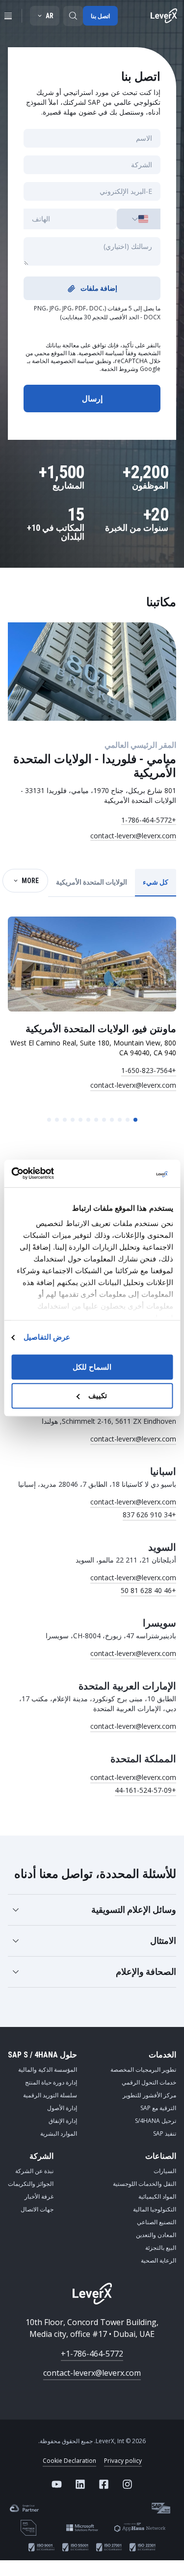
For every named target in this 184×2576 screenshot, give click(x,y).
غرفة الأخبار (39, 2196)
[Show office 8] (80, 1120)
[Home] (164, 16)
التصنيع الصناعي (157, 2222)
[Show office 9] (73, 1120)
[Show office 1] (135, 1120)
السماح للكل (92, 1367)
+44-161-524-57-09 (145, 1790)
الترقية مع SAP (158, 2108)
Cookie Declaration (69, 2461)
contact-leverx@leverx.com (133, 836)
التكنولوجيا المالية (155, 2209)
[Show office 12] (49, 1120)
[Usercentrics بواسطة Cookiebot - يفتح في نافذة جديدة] (53, 1173)
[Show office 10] (65, 1120)
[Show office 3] (120, 1120)
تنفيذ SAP (165, 2133)
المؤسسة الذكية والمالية (48, 2070)
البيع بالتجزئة (161, 2248)
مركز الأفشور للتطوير (149, 2095)
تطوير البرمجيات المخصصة (143, 2070)
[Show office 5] (104, 1120)
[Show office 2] (128, 1120)
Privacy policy (123, 2461)
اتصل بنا (100, 16)
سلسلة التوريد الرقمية (50, 2095)
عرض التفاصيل (47, 1337)
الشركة (41, 2156)
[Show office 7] (88, 1120)
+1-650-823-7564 (149, 1070)
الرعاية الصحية (158, 2260)
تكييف (98, 1396)
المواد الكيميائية (157, 2196)
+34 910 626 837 (149, 1515)
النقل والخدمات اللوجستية (145, 2184)
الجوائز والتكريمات (31, 2184)
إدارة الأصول (62, 2108)
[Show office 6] (96, 1120)
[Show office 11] (57, 1120)
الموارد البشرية (59, 2133)
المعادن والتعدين (156, 2235)
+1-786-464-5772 (149, 820)
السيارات (165, 2171)
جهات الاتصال (37, 2209)
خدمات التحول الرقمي (149, 2082)
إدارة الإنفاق (63, 2121)
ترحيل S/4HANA (156, 2121)
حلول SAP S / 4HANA (42, 2055)
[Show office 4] (112, 1120)
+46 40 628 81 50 (148, 1590)
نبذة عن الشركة (34, 2171)
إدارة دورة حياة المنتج (51, 2082)
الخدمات (162, 2055)
